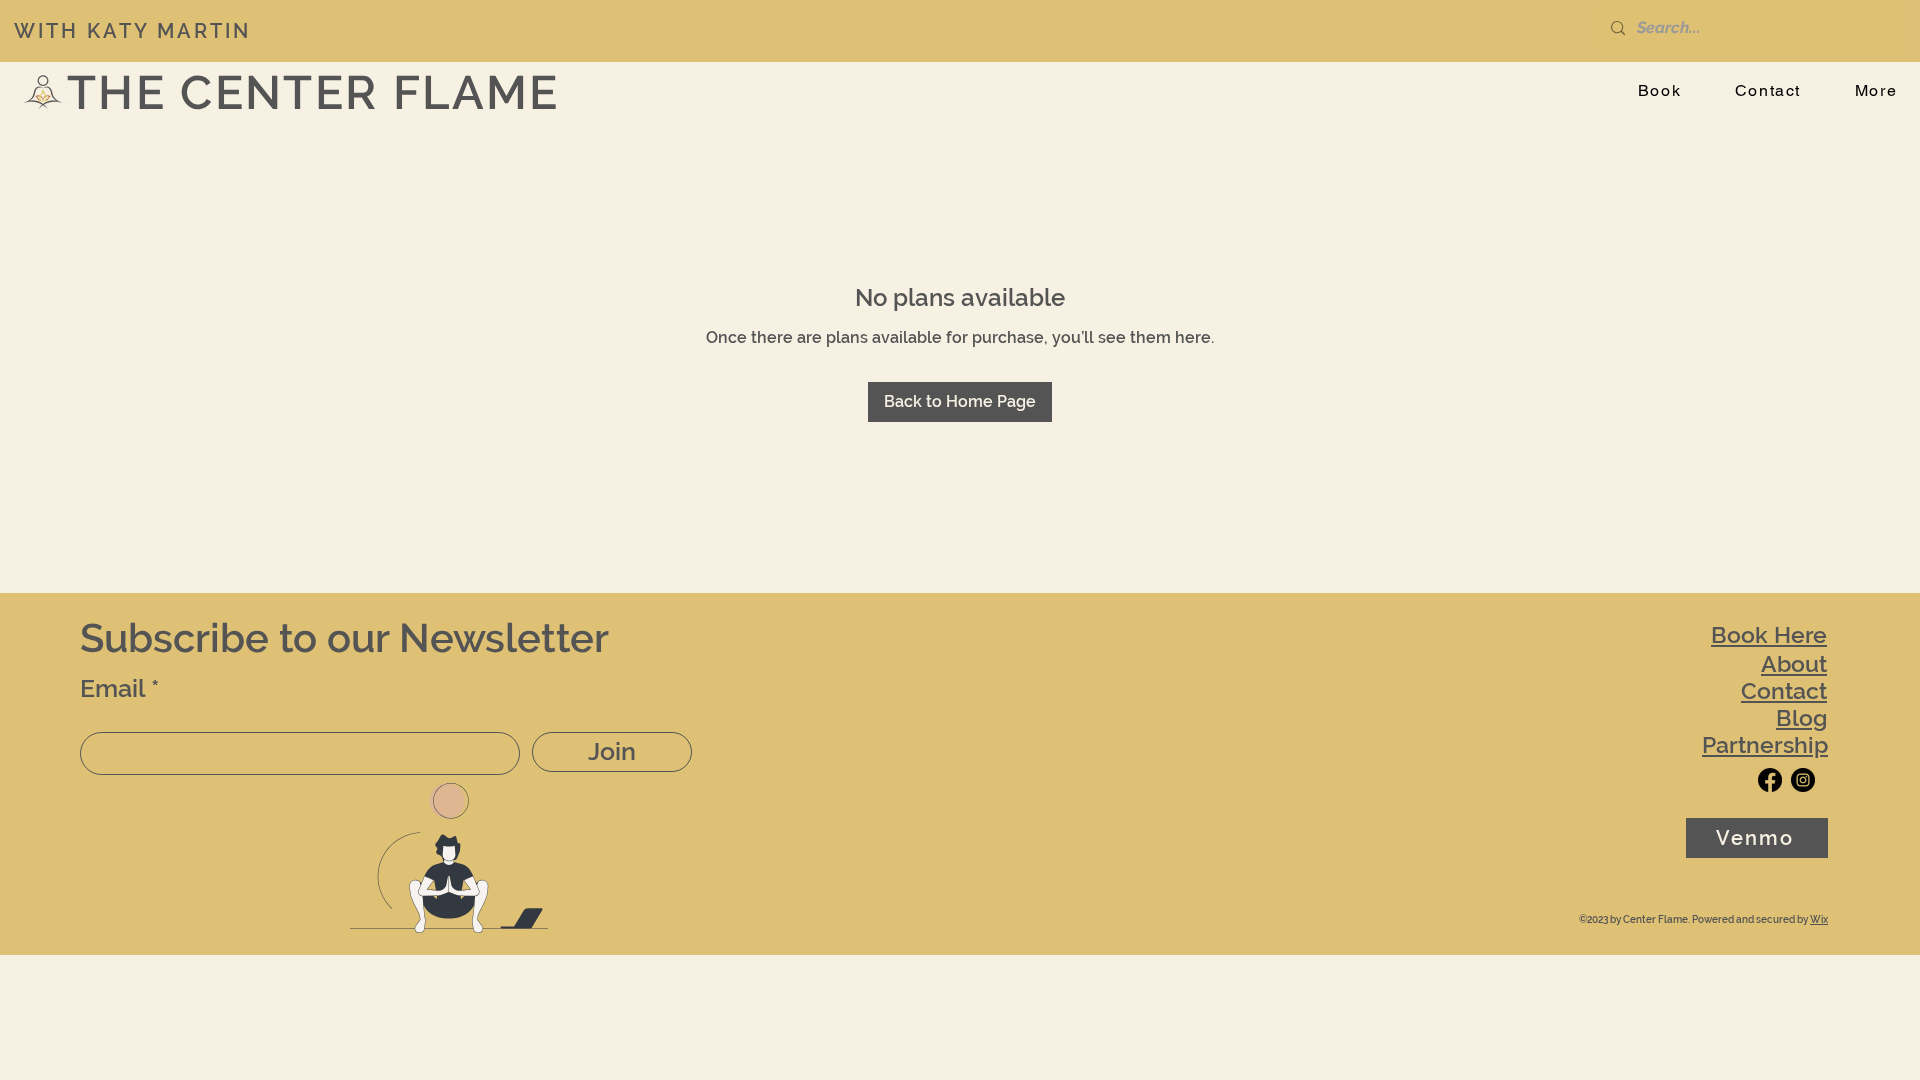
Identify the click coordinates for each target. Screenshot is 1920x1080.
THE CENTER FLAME (313, 92)
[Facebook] (1770, 780)
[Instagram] (1803, 780)
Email (112, 688)
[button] (1876, 91)
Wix (1819, 919)
